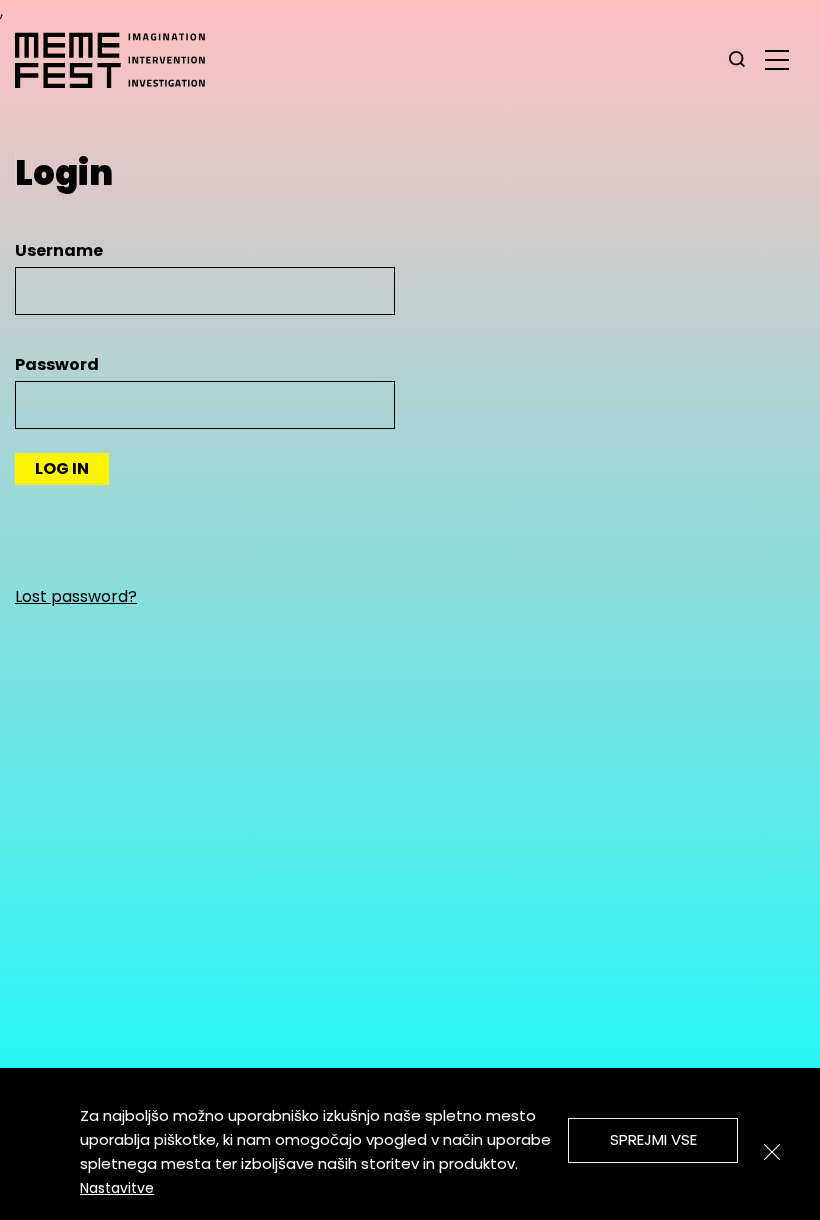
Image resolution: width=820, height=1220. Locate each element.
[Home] (120, 60)
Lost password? (76, 596)
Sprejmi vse (653, 1139)
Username (59, 250)
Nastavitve (117, 1188)
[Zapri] (772, 1152)
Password (57, 364)
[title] (737, 60)
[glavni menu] (777, 59)
